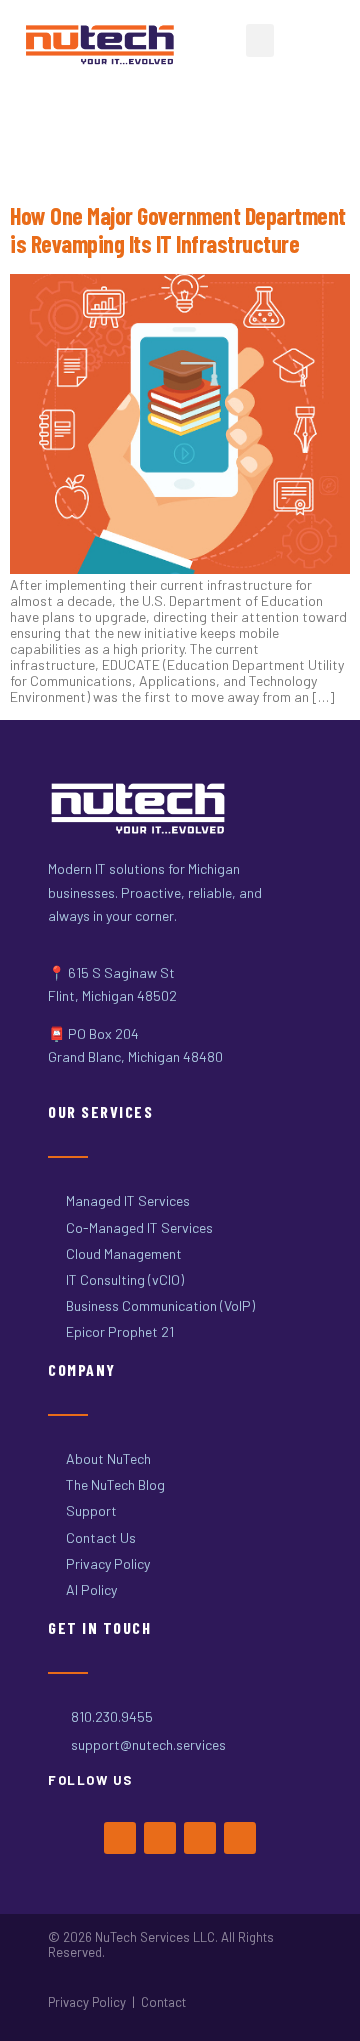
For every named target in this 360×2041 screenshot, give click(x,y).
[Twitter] (160, 1838)
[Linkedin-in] (240, 1838)
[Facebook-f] (120, 1838)
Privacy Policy (87, 2002)
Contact (163, 2002)
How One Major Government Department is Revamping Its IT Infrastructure (178, 229)
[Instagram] (200, 1838)
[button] (260, 40)
